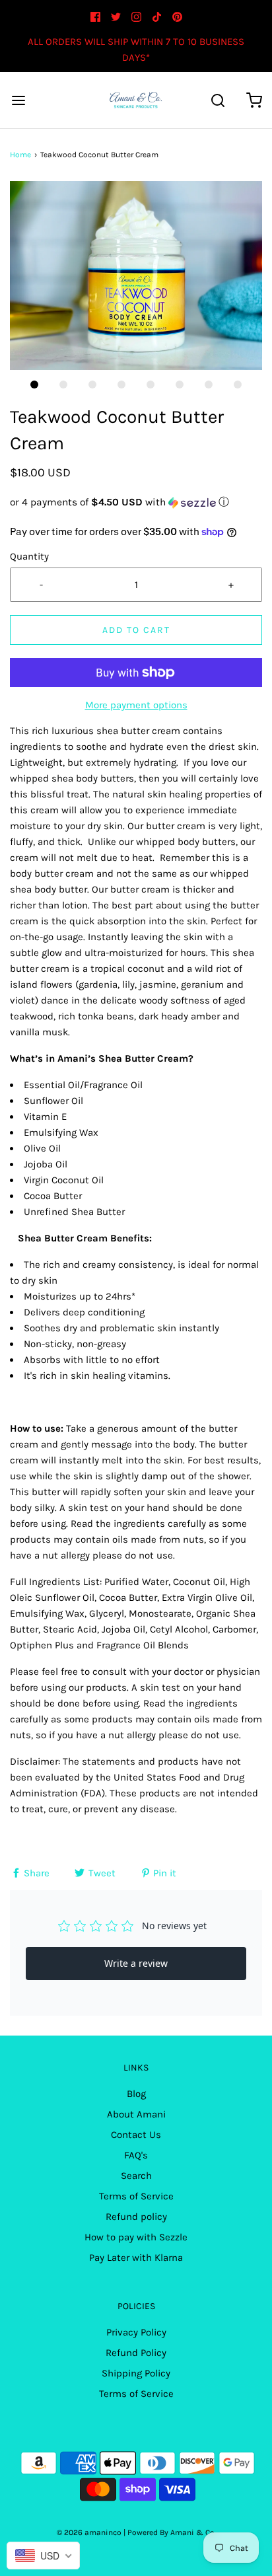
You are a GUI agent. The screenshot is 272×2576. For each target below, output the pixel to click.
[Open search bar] (218, 100)
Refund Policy (136, 2353)
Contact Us (136, 2135)
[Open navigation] (18, 100)
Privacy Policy (136, 2332)
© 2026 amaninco (89, 2532)
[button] (136, 276)
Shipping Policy (136, 2373)
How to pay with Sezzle (136, 2237)
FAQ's (136, 2155)
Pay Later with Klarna (136, 2258)
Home (20, 155)
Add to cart (136, 630)
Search (136, 2176)
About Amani (136, 2114)
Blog (136, 2094)
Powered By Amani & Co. (172, 2532)
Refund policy (136, 2217)
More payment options (136, 705)
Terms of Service (136, 2196)
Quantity (29, 556)
